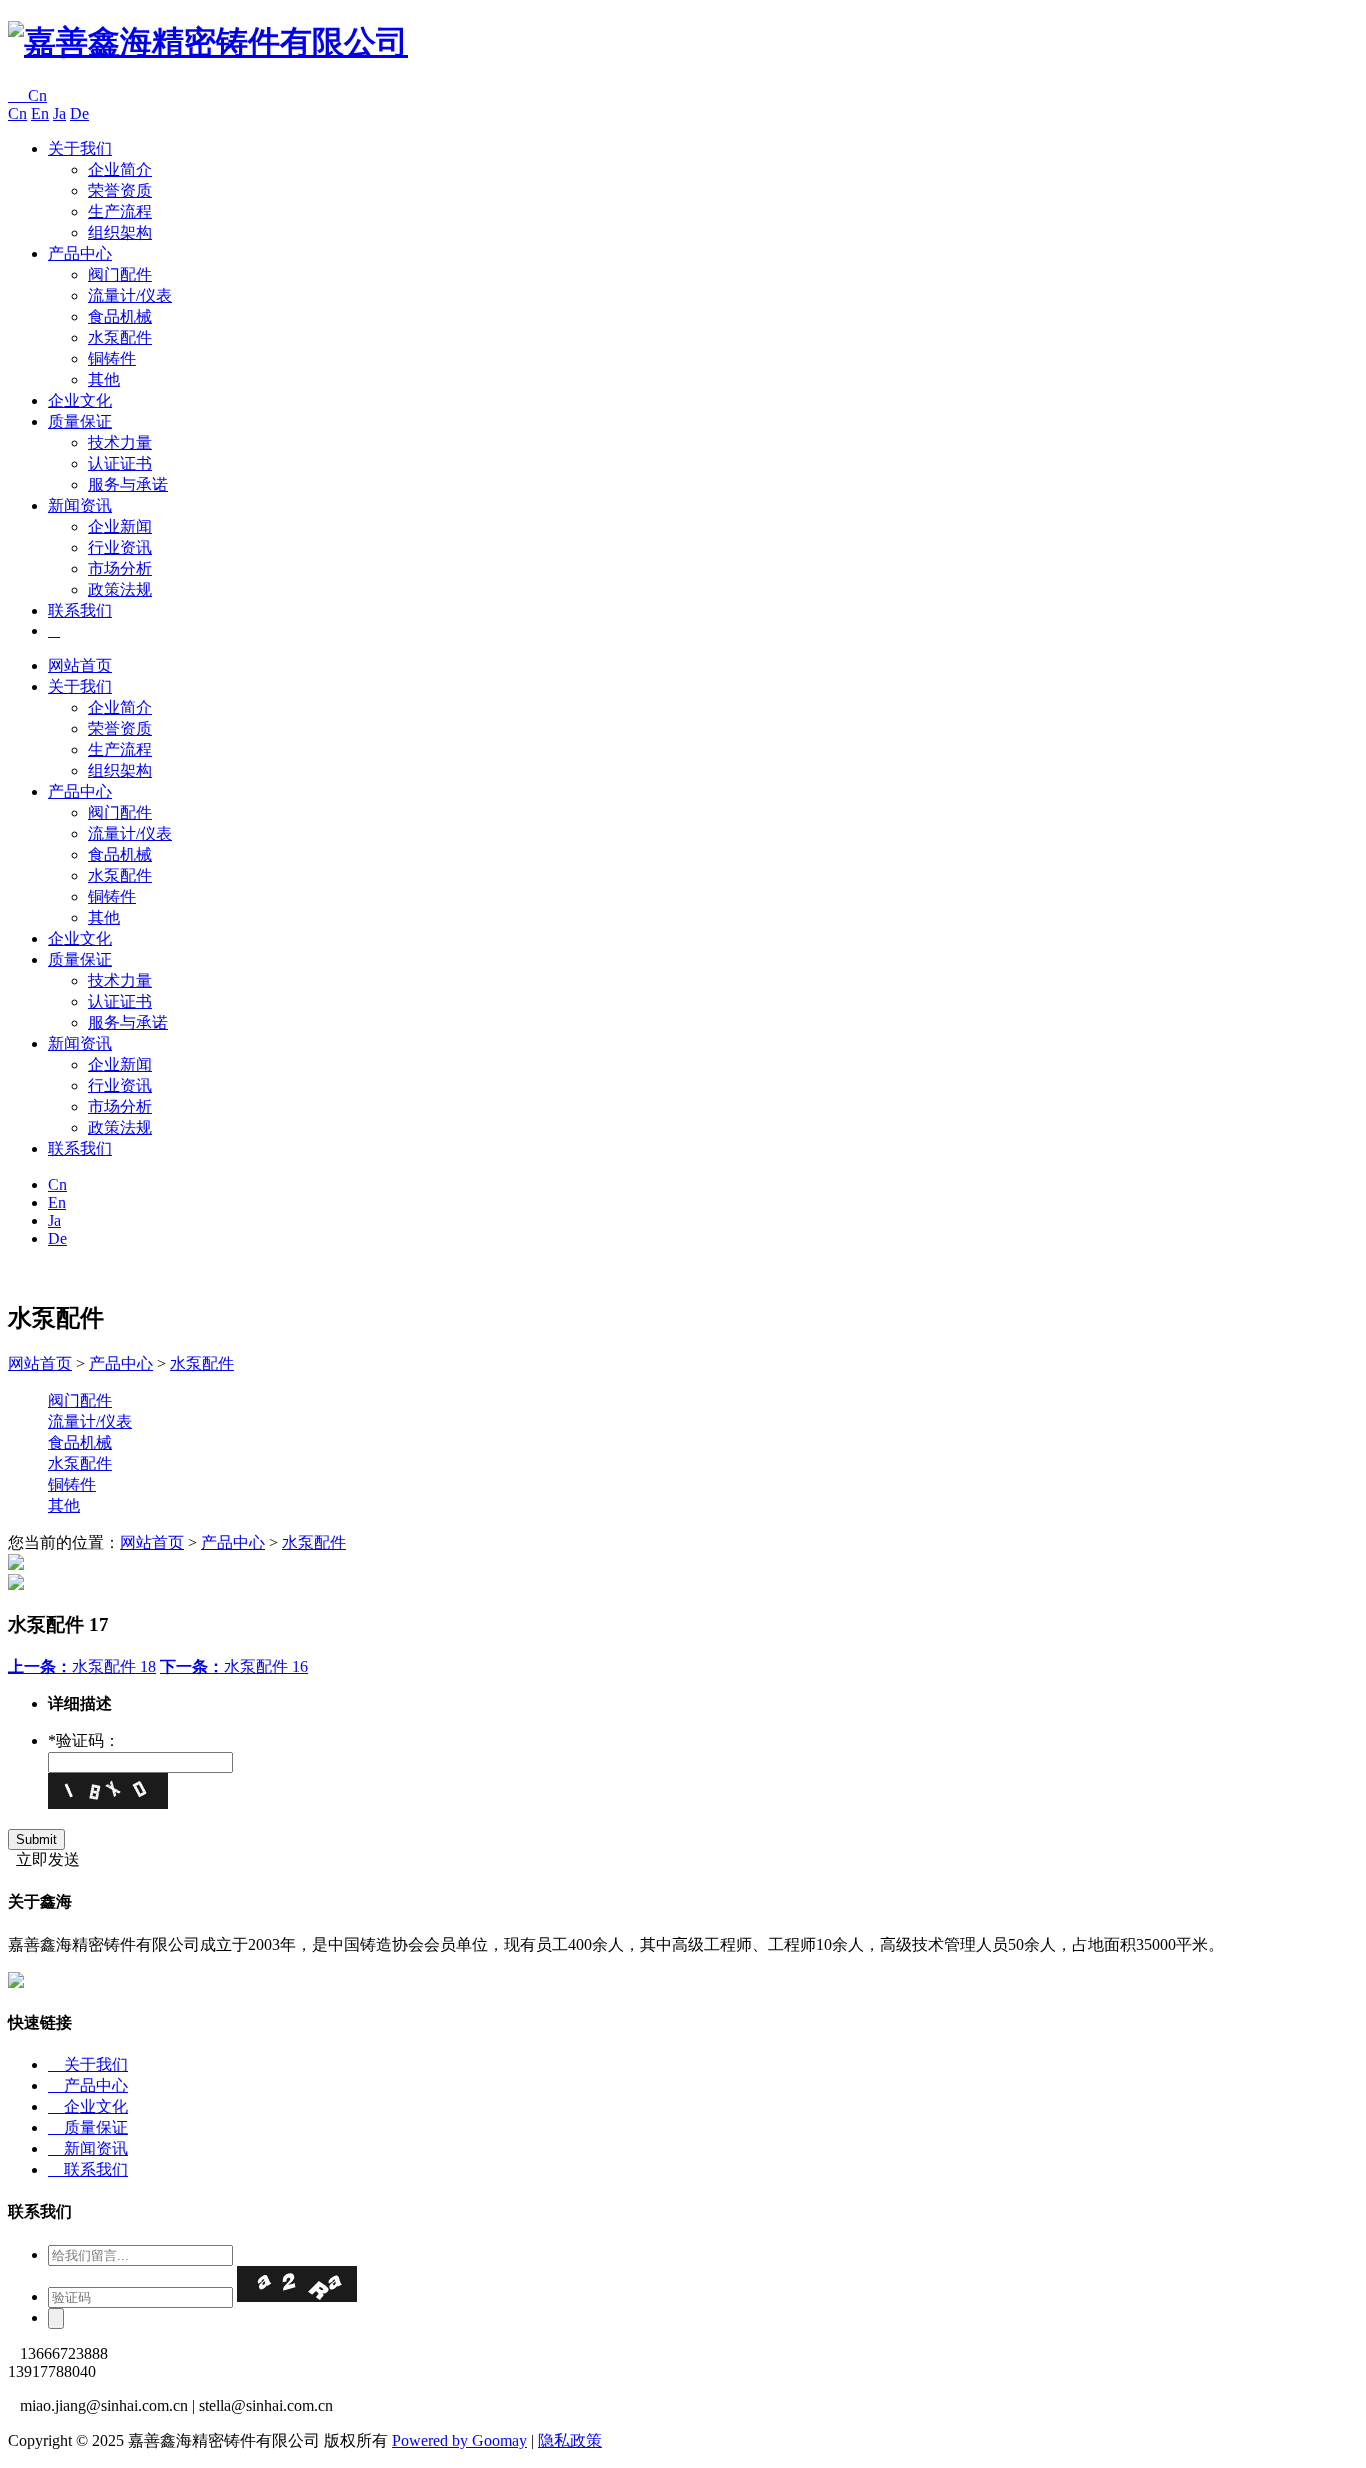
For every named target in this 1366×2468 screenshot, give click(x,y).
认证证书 (120, 463)
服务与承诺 (128, 484)
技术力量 (120, 442)
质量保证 (80, 421)
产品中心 (80, 253)
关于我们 (80, 148)
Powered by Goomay (459, 2440)
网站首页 (80, 665)
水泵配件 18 (82, 1666)
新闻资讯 (80, 505)
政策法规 (120, 589)
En (40, 113)
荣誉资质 (120, 190)
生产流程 (120, 211)
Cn (27, 95)
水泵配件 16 (234, 1666)
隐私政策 (570, 2440)
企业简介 (120, 169)
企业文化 (80, 400)
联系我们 (80, 610)
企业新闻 (120, 526)
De (79, 113)
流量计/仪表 (130, 295)
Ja (59, 113)
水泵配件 (120, 337)
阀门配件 (120, 274)
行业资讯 (120, 547)
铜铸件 (112, 358)
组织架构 (120, 232)
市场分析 (120, 568)
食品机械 (120, 316)
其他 (104, 379)
